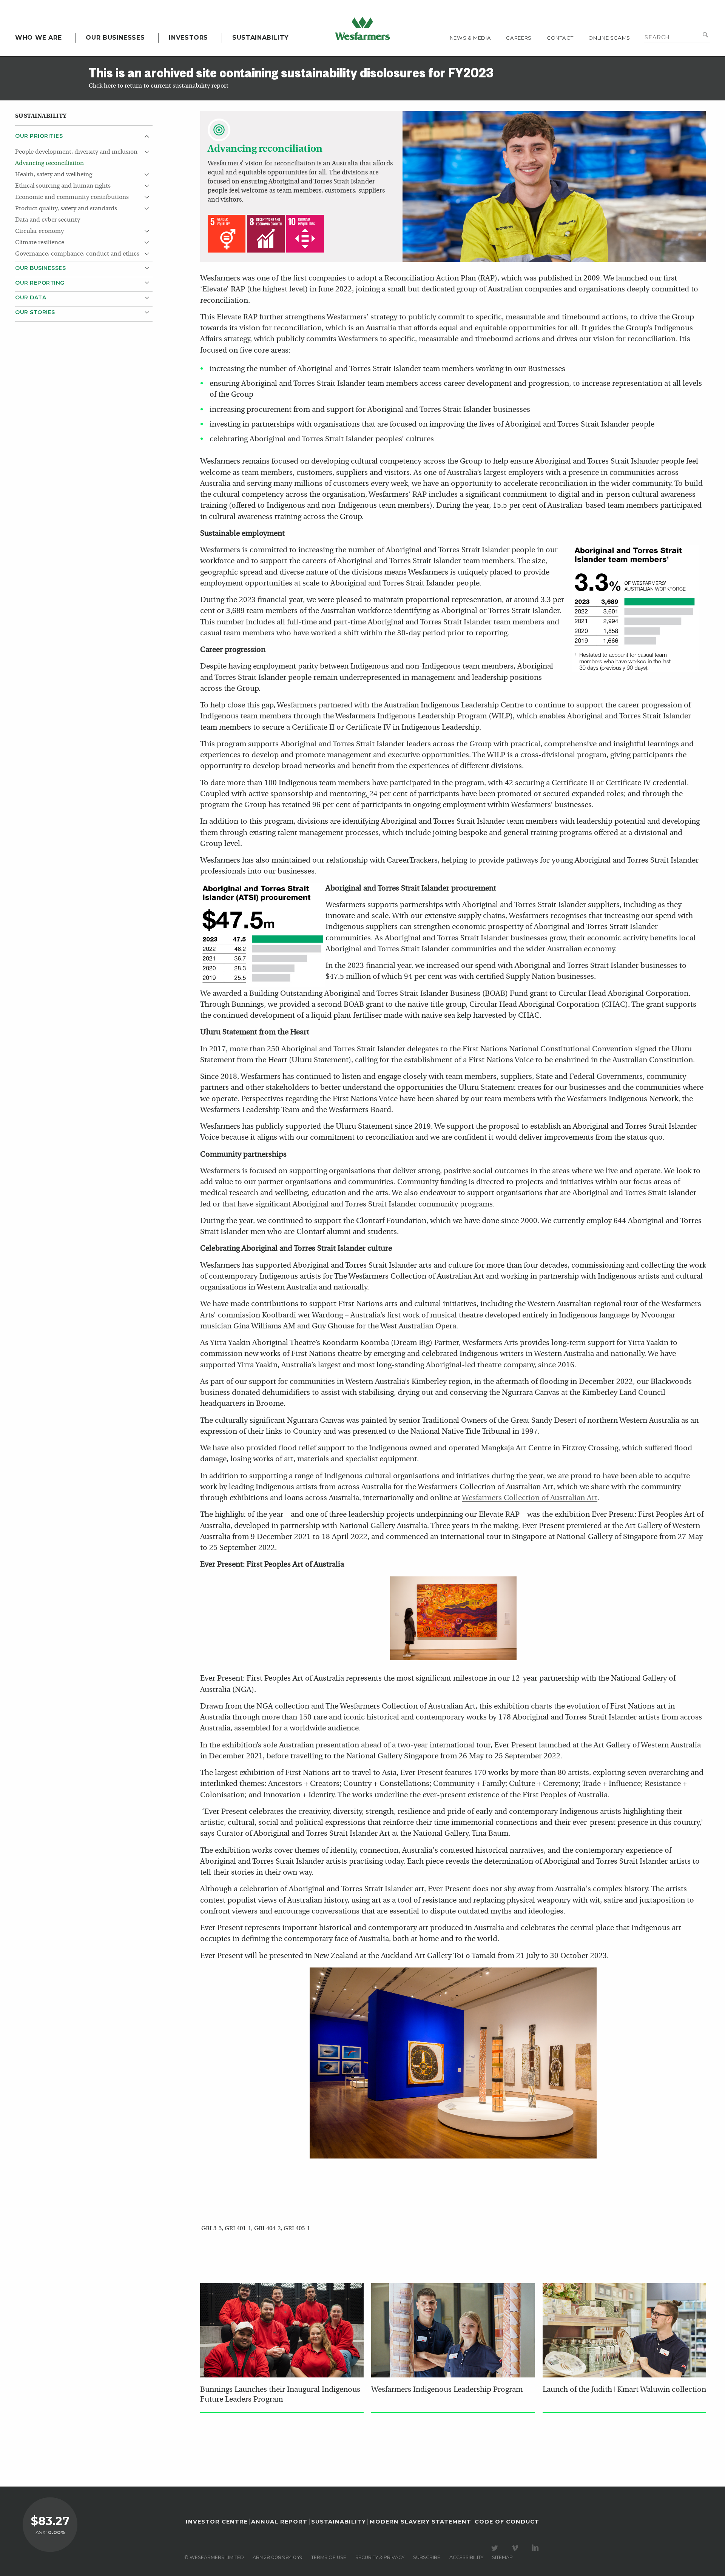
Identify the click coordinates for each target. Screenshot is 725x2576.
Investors (188, 38)
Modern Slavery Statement (420, 2522)
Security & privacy (380, 2557)
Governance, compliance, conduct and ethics (77, 254)
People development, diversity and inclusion (76, 152)
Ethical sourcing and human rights (63, 186)
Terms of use (329, 2557)
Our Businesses (115, 38)
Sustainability (261, 38)
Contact (560, 38)
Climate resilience (40, 243)
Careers (519, 38)
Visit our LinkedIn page (537, 2548)
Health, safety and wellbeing (54, 175)
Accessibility (466, 2557)
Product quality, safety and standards (66, 209)
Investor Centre (217, 2522)
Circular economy (39, 231)
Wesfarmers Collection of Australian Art (530, 1498)
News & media (470, 38)
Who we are (38, 38)
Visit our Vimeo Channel (516, 2548)
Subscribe (427, 2557)
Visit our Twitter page (496, 2548)
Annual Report (279, 2522)
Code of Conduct (507, 2522)
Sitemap (502, 2557)
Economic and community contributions (72, 197)
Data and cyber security (48, 220)
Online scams (609, 38)
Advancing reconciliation (49, 163)
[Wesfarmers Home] (362, 28)
